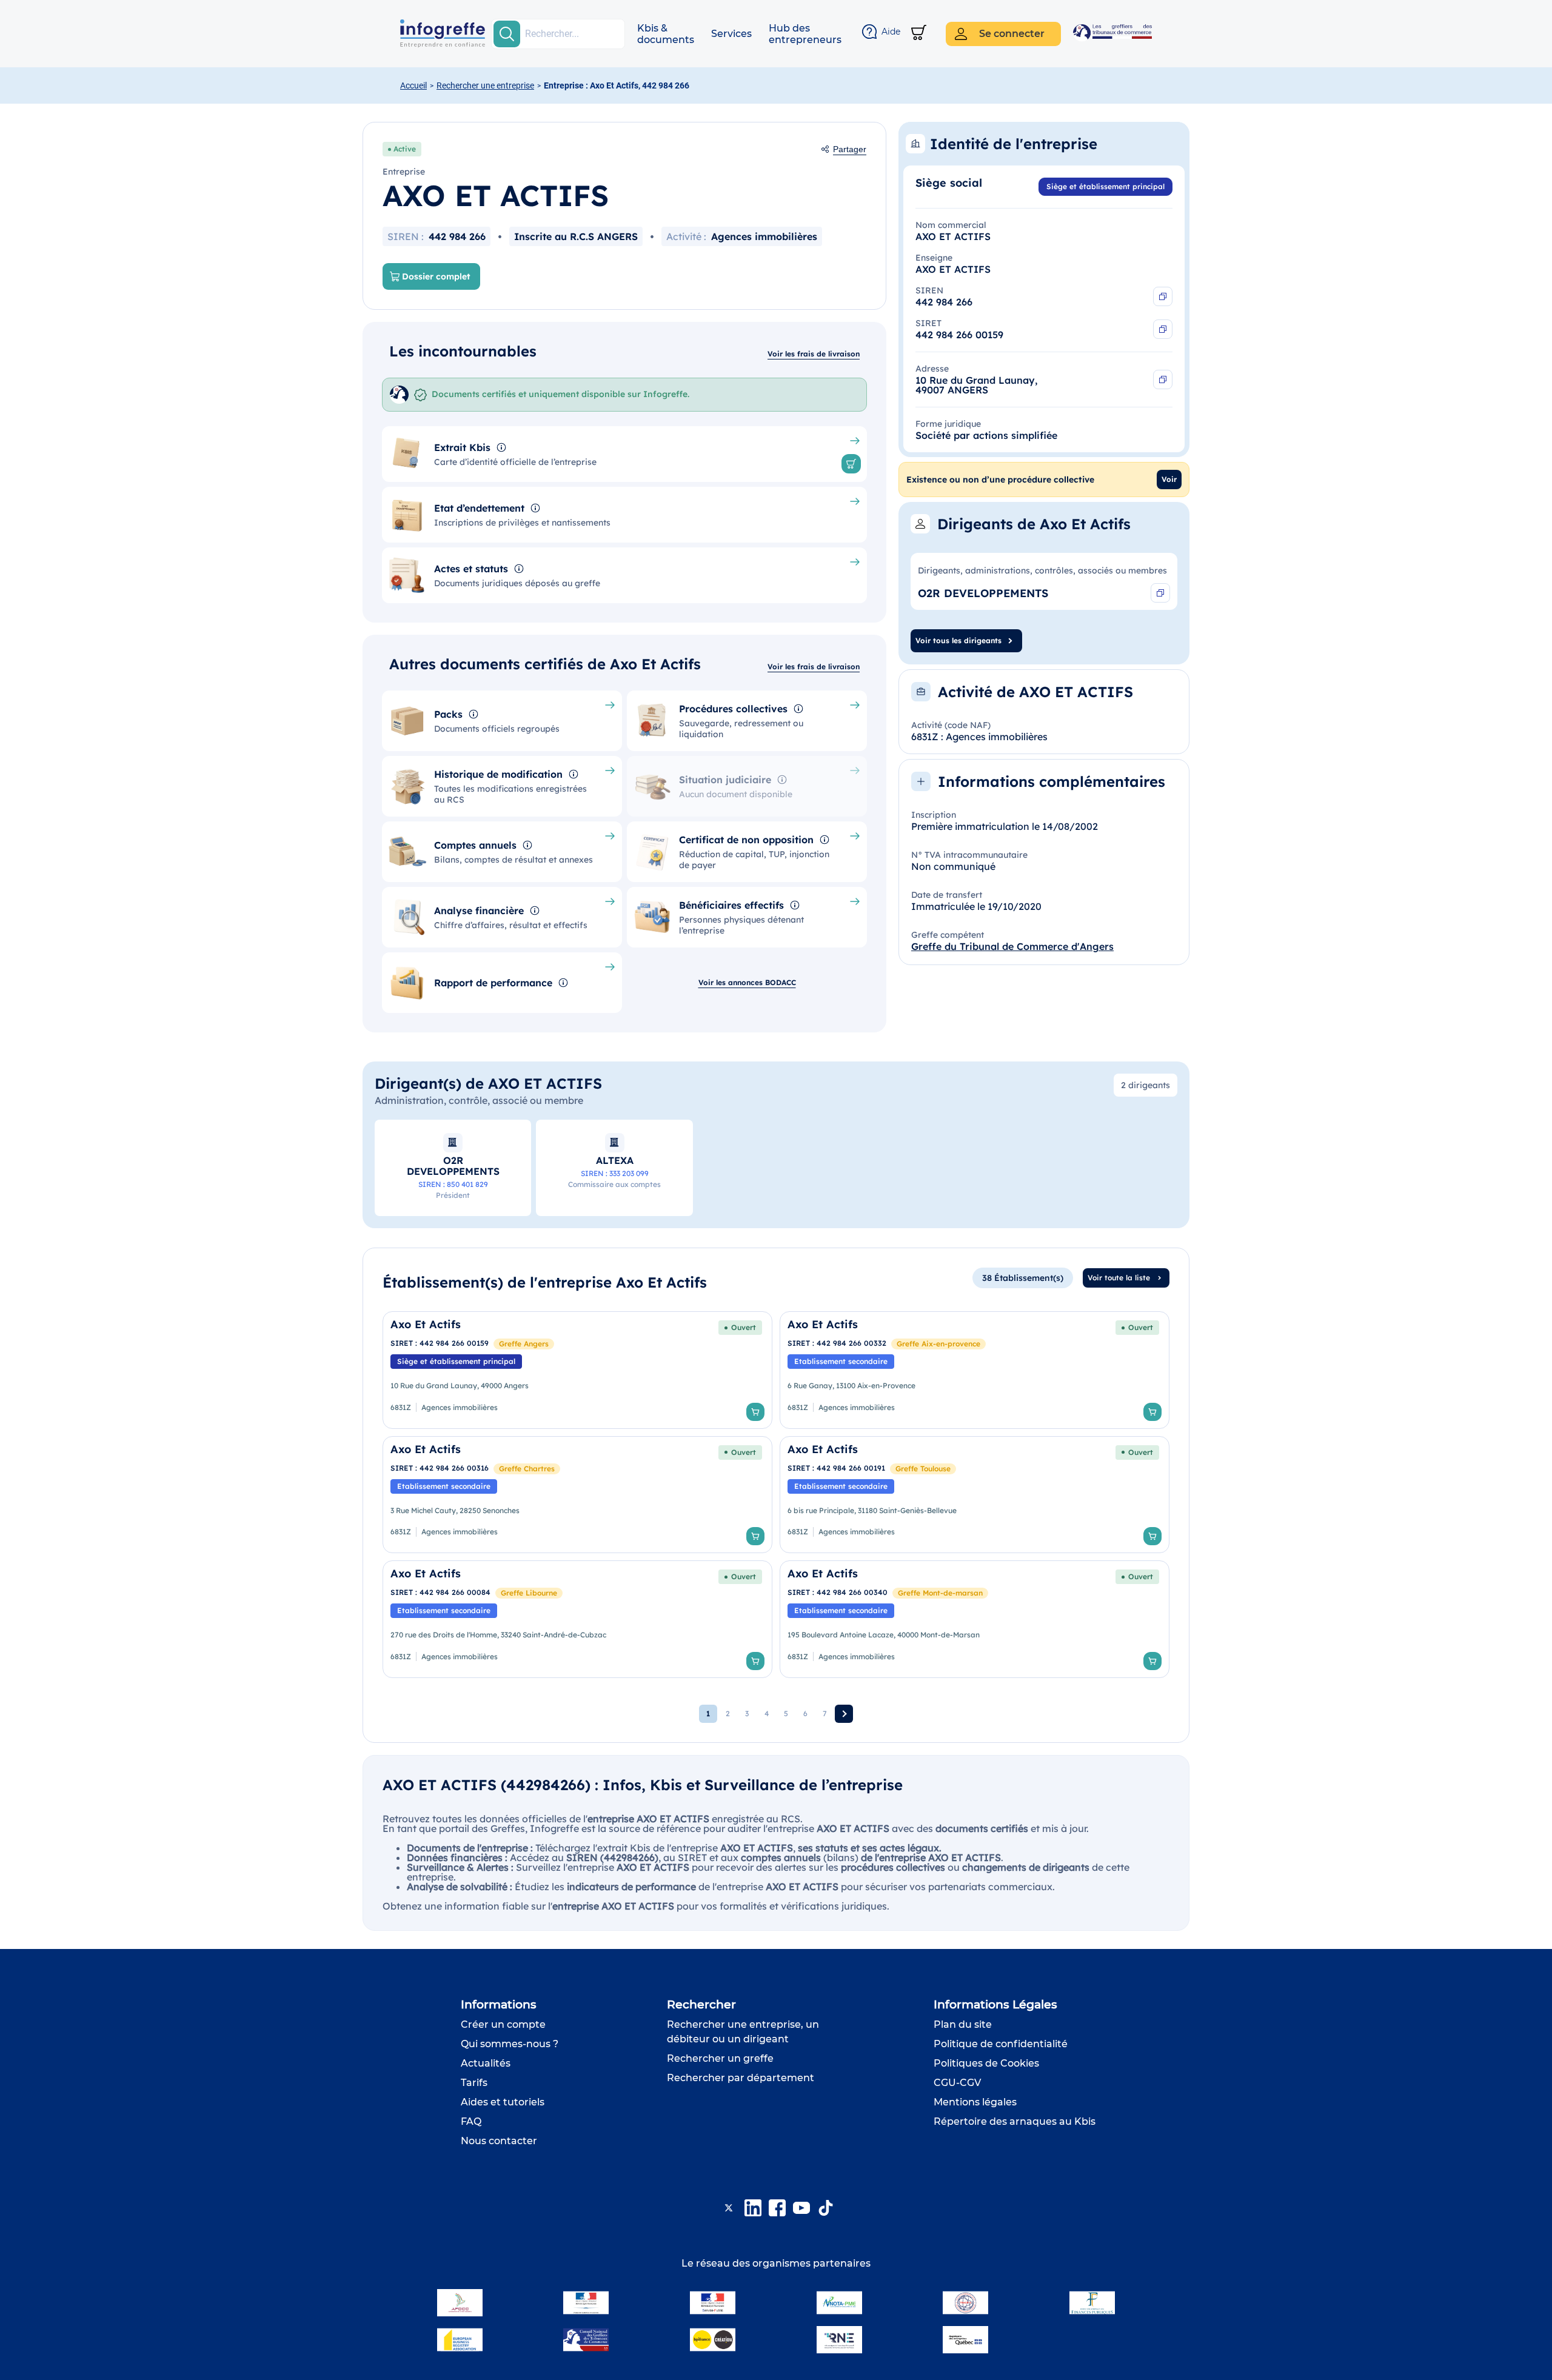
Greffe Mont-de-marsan (940, 1593)
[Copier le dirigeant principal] (1160, 593)
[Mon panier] (919, 34)
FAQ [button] (471, 2121)
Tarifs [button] (474, 2083)
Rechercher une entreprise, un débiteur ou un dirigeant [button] (743, 2032)
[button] (666, 34)
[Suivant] (844, 1714)
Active (405, 149)
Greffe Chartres (527, 1469)
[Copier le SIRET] (1163, 329)
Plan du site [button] (963, 2024)
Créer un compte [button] (503, 2024)
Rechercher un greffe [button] (720, 2058)
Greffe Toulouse (923, 1469)
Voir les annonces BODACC (747, 982)
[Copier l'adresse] (1163, 379)
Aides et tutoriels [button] (503, 2102)
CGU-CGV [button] (957, 2083)
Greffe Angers (524, 1344)
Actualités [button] (486, 2063)
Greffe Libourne (529, 1593)
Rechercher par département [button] (741, 2078)
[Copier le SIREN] (1163, 296)
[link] (577, 1370)
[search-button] (507, 34)
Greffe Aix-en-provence (938, 1344)
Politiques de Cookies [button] (986, 2063)
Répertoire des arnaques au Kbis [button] (1015, 2121)
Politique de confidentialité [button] (1001, 2044)
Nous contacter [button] (499, 2141)
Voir (1169, 479)
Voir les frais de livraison (814, 354)
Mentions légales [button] (975, 2102)
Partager (850, 149)
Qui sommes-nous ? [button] (510, 2044)
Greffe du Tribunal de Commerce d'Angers (1012, 946)
